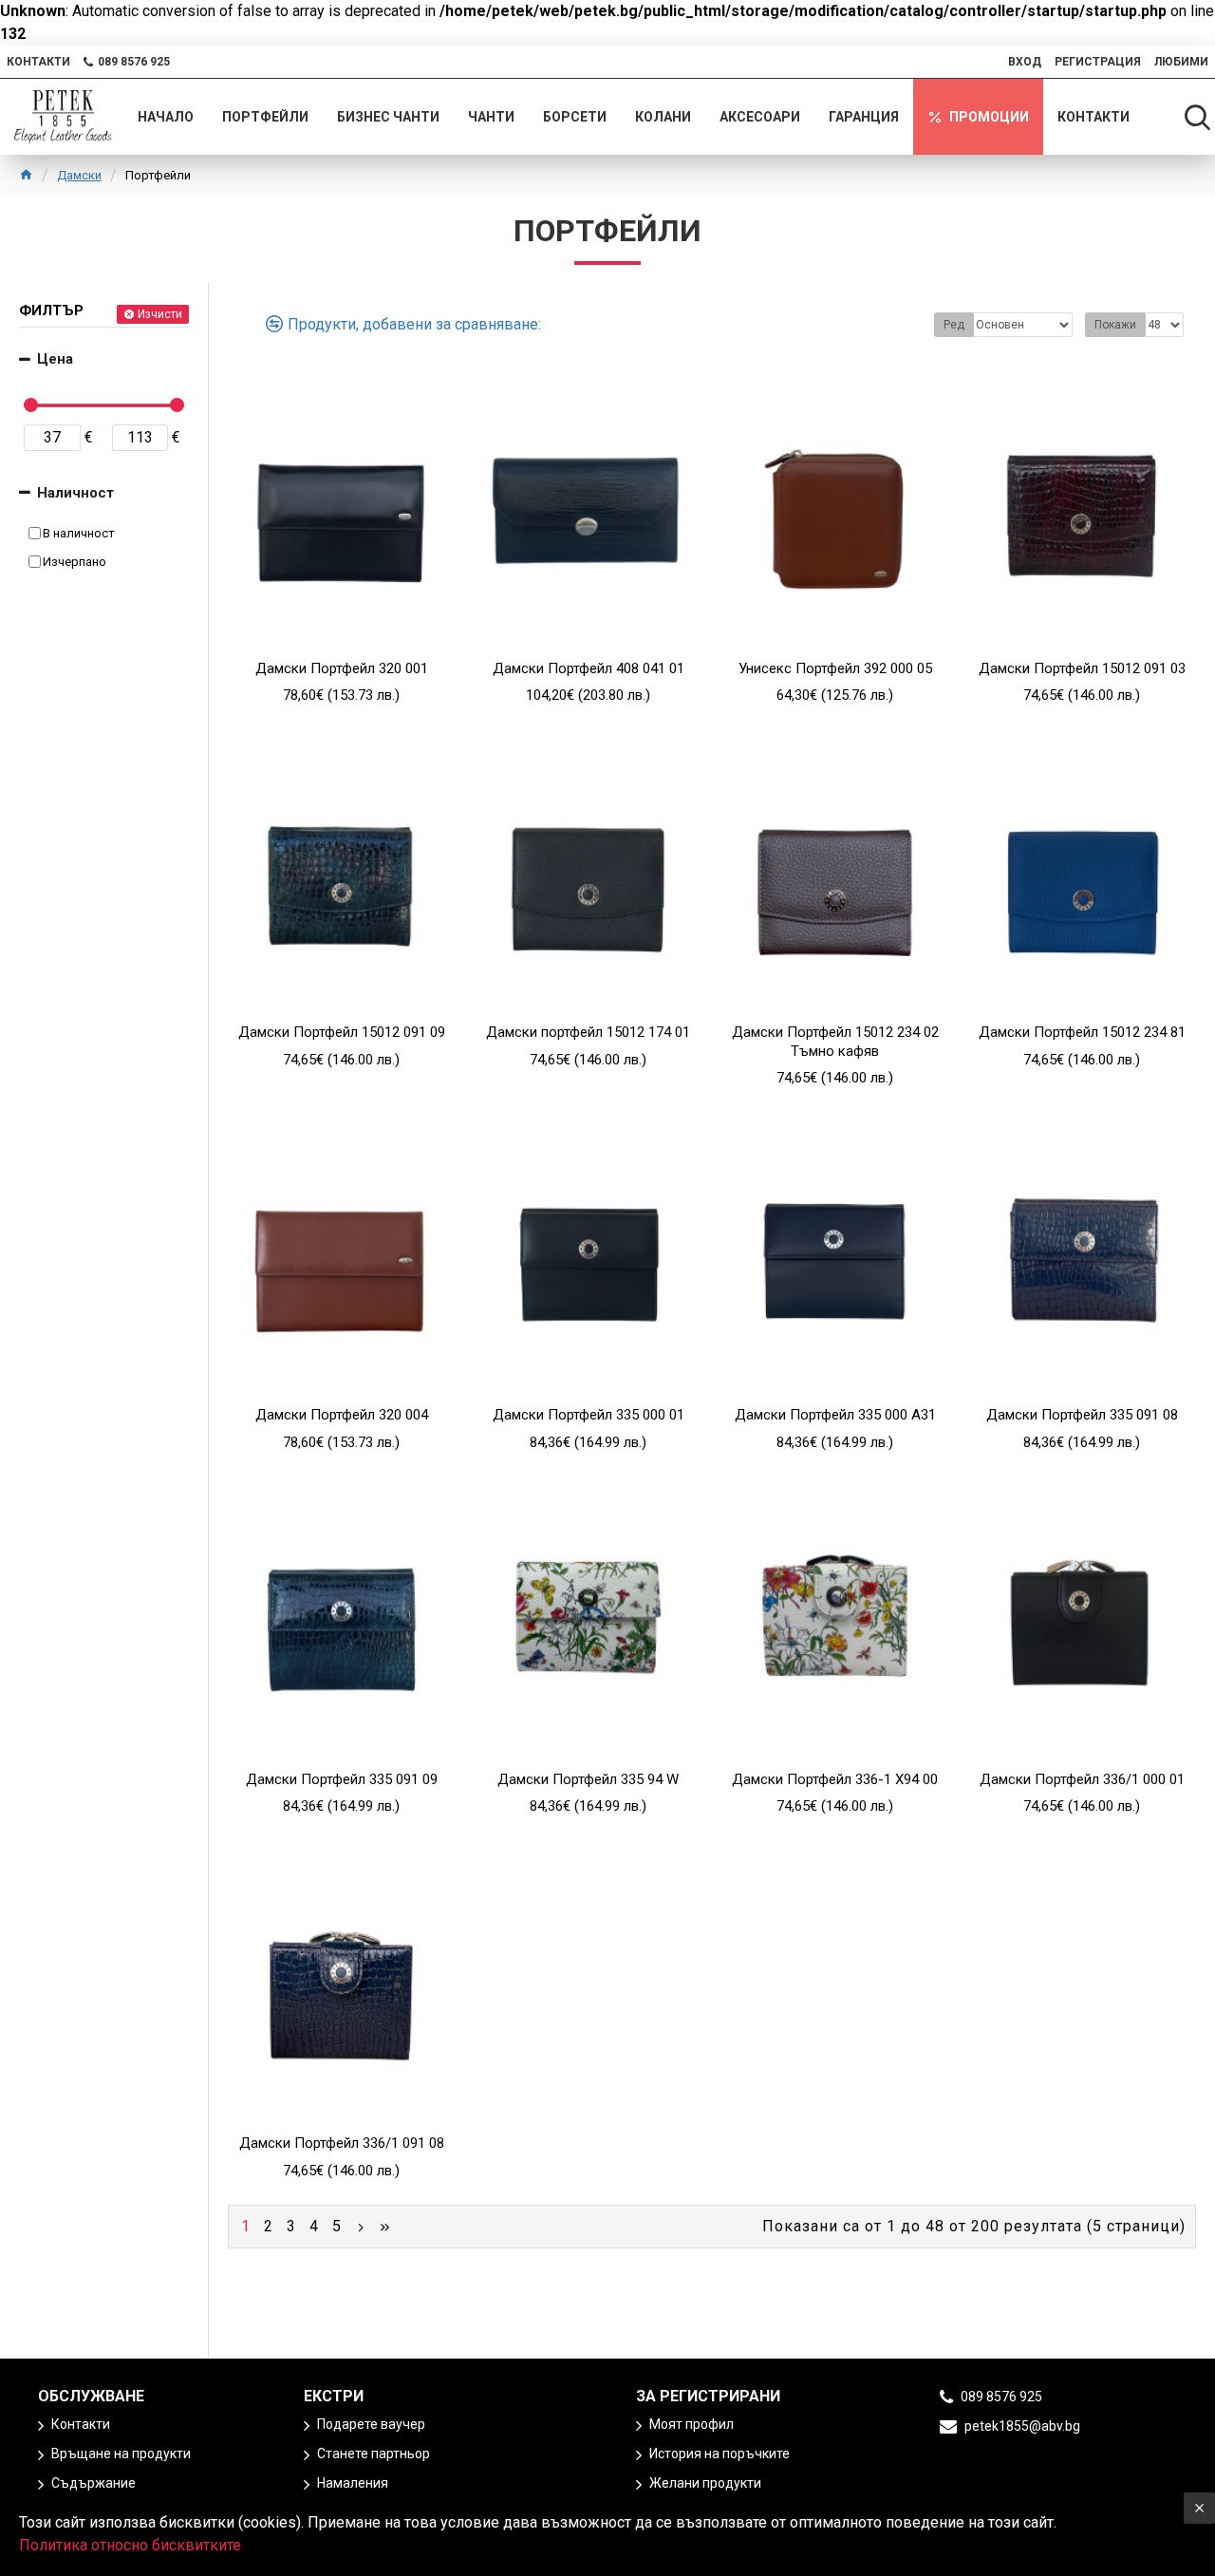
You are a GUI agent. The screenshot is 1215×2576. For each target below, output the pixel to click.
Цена (55, 359)
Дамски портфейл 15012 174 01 (588, 1032)
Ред (954, 325)
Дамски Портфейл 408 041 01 (589, 668)
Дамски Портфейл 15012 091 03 (1082, 668)
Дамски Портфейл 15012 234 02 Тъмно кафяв (835, 1042)
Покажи (1115, 325)
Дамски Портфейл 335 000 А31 (835, 1415)
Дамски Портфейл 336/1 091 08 (342, 2143)
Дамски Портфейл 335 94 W (588, 1779)
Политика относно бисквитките (130, 2545)
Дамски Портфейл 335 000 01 (589, 1415)
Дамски (79, 175)
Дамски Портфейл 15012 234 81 (1082, 1032)
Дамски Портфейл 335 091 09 (342, 1779)
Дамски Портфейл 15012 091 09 (342, 1032)
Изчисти (160, 314)
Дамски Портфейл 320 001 (342, 668)
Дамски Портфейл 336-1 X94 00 (835, 1779)
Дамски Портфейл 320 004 (342, 1415)
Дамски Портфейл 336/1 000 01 (1082, 1779)
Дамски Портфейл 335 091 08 (1082, 1415)
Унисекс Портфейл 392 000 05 (835, 668)
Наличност (75, 493)
